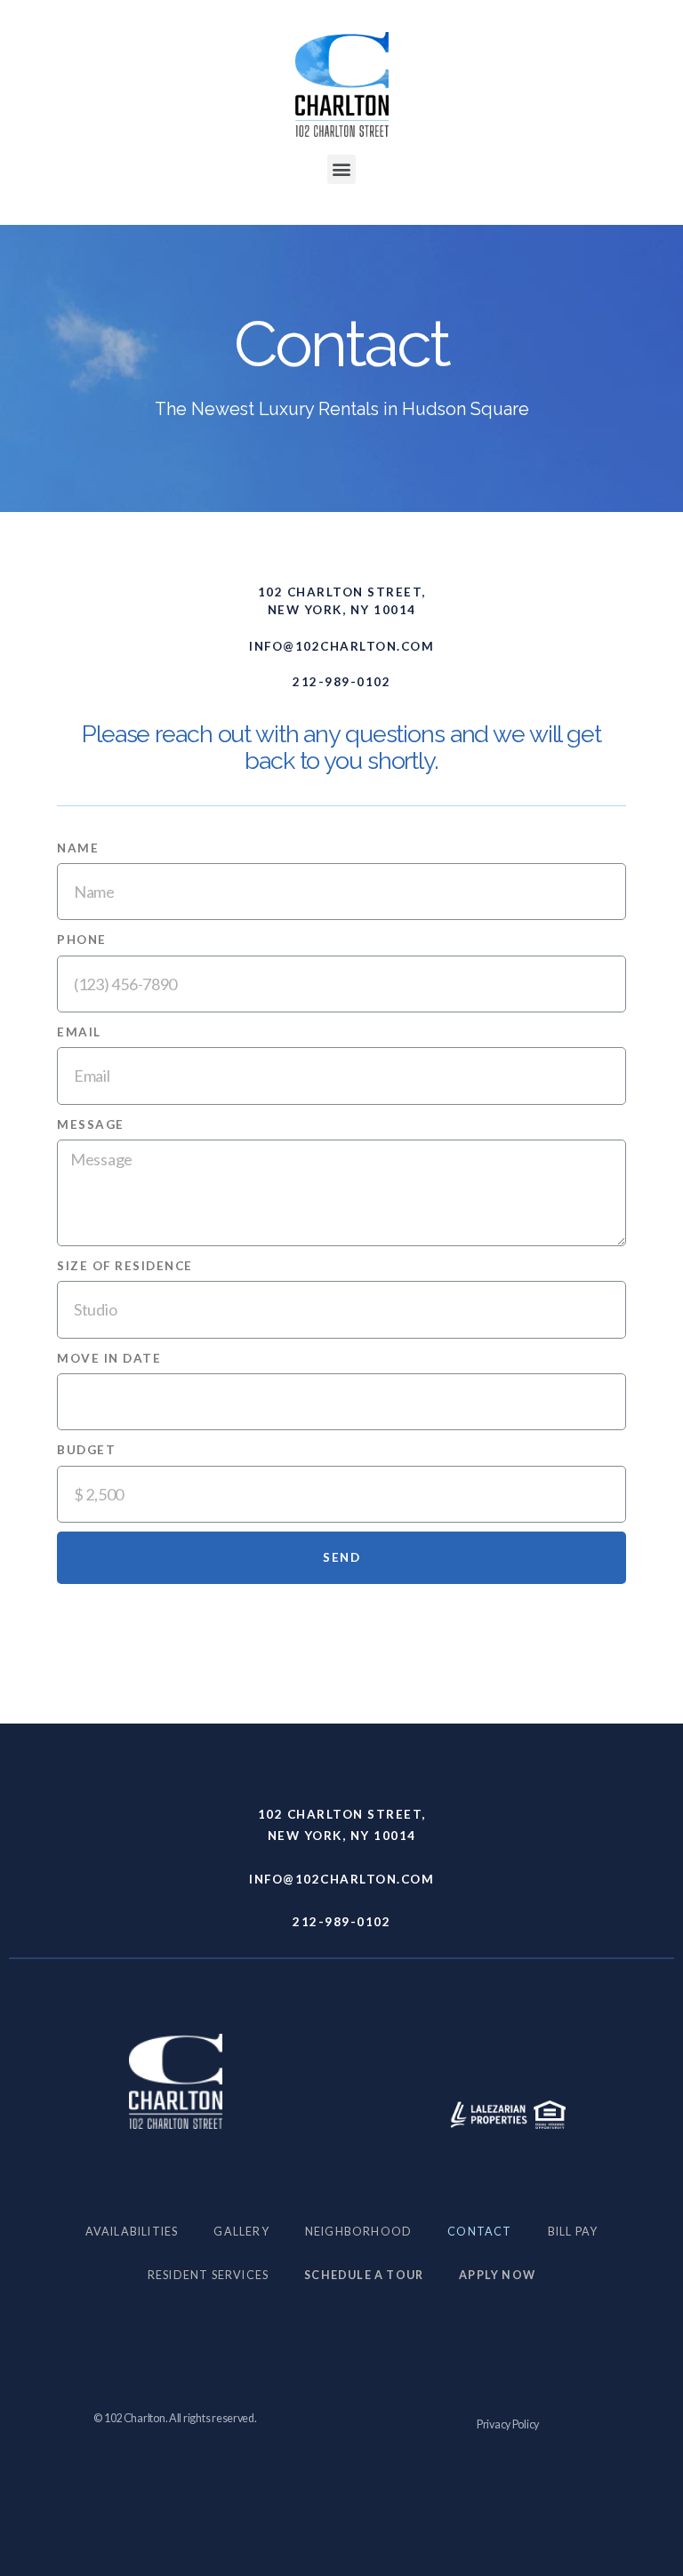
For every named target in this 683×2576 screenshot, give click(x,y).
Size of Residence (125, 1266)
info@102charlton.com (341, 646)
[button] (342, 169)
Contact (479, 2232)
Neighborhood (358, 2232)
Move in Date (109, 1358)
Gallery (241, 2232)
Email (79, 1032)
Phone (82, 940)
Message (91, 1124)
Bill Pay (573, 2232)
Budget (86, 1450)
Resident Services (208, 2275)
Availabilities (132, 2232)
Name (78, 848)
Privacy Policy (508, 2424)
